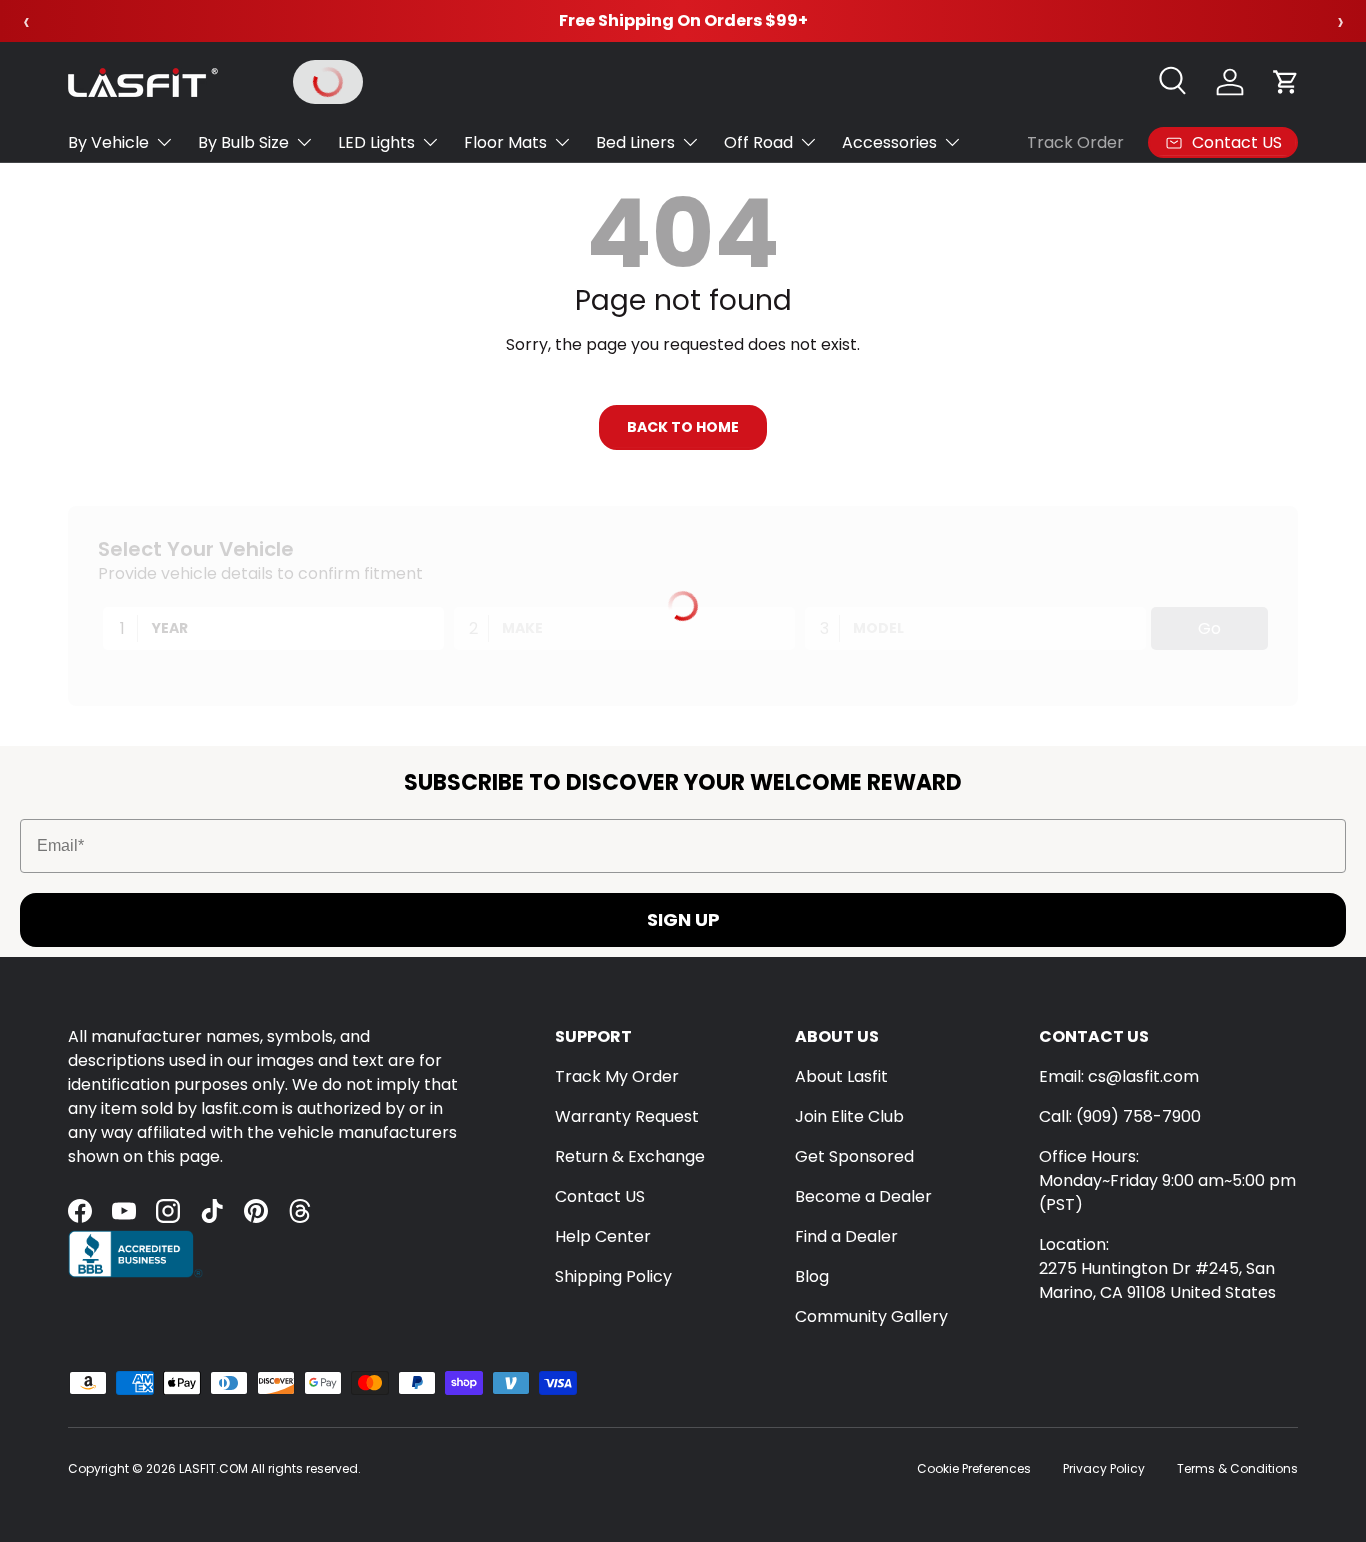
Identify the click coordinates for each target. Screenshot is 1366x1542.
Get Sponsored (854, 1156)
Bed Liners (635, 142)
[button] (1286, 82)
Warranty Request (627, 1116)
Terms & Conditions (1237, 1468)
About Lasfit (841, 1076)
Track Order (1075, 142)
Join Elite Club (849, 1116)
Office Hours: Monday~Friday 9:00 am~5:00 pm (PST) (1167, 1180)
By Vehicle (108, 142)
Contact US (600, 1196)
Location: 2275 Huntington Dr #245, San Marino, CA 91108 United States (1157, 1268)
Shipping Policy (613, 1276)
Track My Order (617, 1076)
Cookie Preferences (974, 1468)
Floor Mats (505, 142)
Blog (812, 1276)
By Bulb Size (243, 142)
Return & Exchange (630, 1156)
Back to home (683, 427)
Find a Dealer (846, 1236)
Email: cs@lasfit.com (1119, 1076)
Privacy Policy (1104, 1468)
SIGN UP (683, 919)
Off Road (758, 142)
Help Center (603, 1236)
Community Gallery (871, 1316)
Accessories (889, 142)
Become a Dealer (863, 1196)
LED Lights (376, 142)
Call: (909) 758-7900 (1120, 1116)
